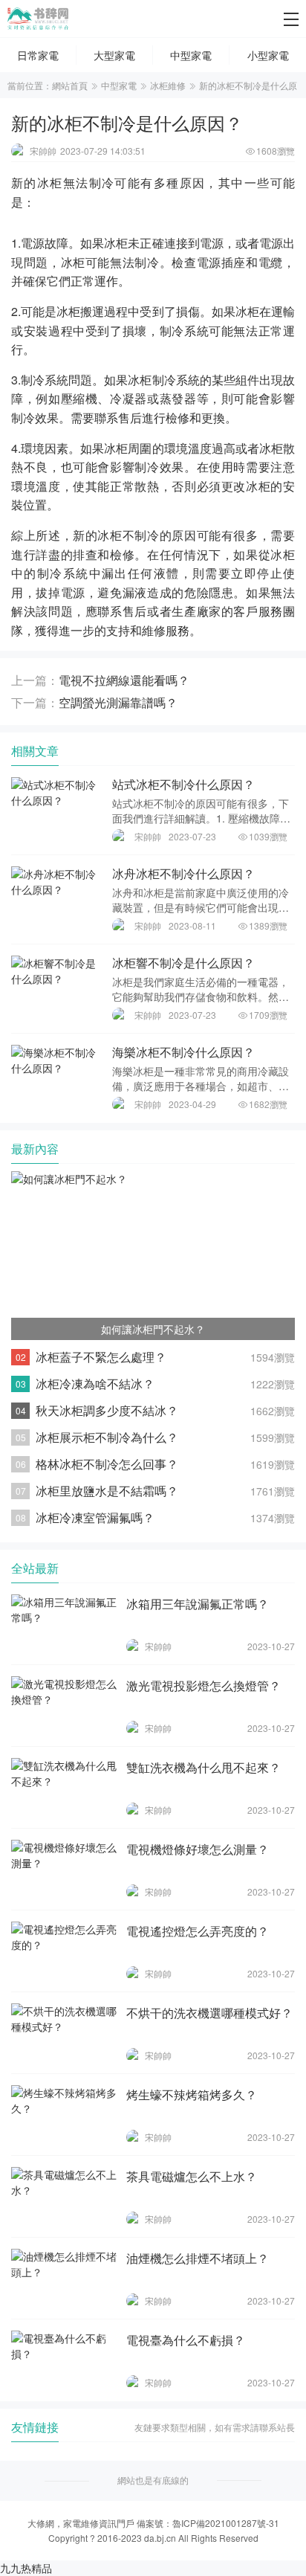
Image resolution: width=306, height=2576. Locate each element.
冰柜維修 (168, 85)
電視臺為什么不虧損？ (186, 2340)
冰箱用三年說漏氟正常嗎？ (198, 1604)
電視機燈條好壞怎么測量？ (198, 1849)
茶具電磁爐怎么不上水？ (192, 2176)
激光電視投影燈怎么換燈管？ (204, 1685)
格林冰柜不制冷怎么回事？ (107, 1464)
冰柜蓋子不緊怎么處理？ (101, 1357)
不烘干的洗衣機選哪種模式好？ (209, 2013)
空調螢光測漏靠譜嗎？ (118, 702)
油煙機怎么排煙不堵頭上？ (198, 2258)
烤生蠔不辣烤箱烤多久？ (192, 2094)
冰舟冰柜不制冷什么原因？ (183, 873)
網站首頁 (70, 85)
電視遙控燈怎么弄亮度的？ (198, 1931)
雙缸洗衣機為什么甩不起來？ (204, 1767)
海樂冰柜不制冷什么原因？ (183, 1052)
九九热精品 (26, 2568)
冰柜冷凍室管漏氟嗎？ (95, 1517)
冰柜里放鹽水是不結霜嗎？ (107, 1491)
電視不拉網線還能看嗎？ (124, 680)
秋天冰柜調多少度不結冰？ (107, 1410)
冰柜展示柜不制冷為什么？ (107, 1437)
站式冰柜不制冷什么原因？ (183, 784)
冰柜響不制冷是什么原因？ (183, 963)
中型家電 (119, 85)
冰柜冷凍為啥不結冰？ (95, 1384)
